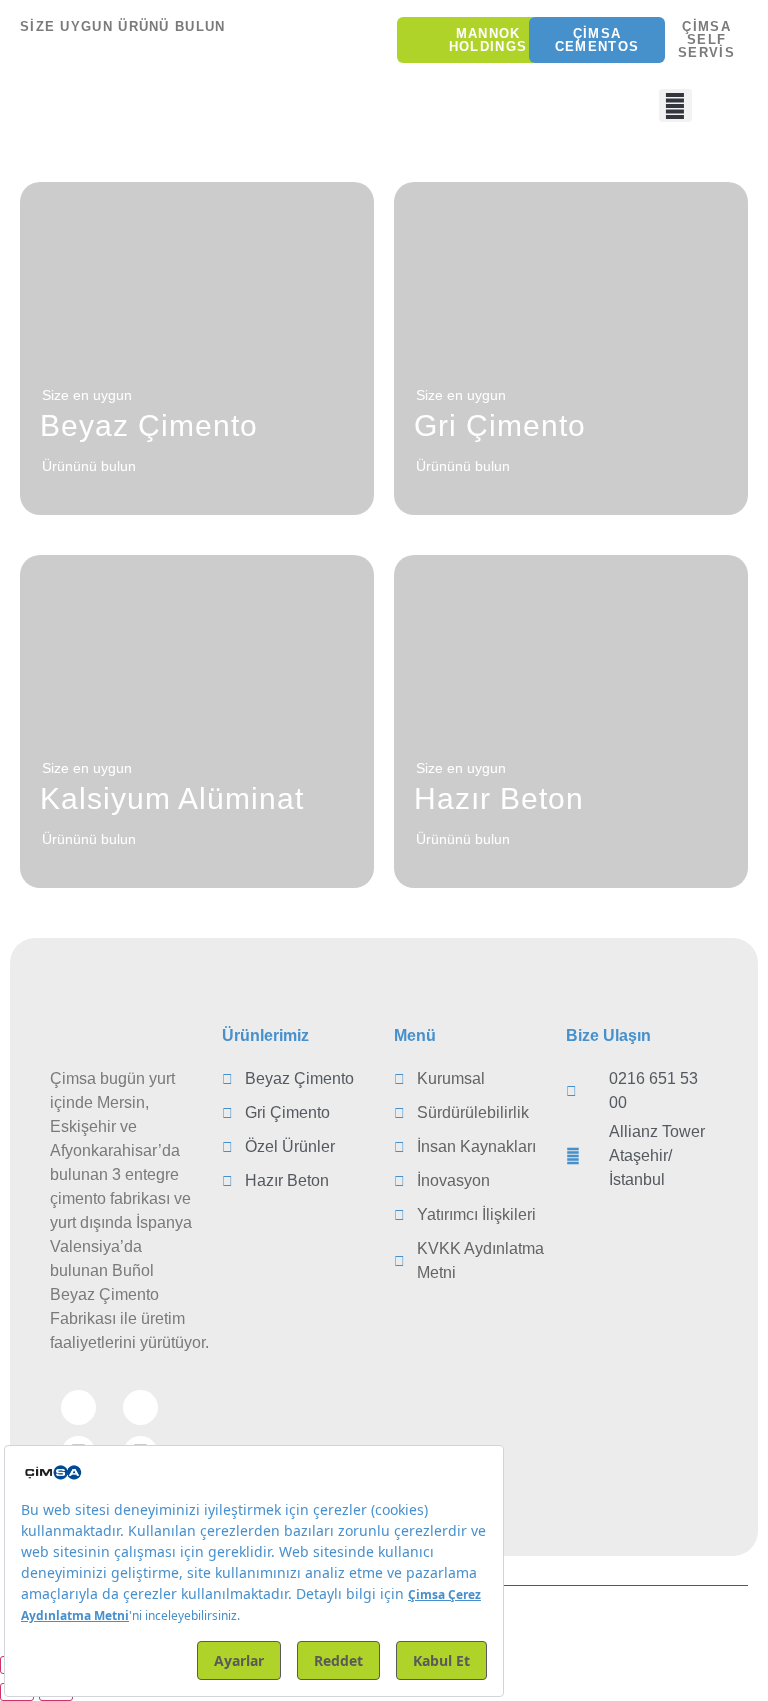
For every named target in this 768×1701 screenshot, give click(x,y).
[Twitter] (140, 1407)
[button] (675, 105)
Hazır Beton (499, 798)
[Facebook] (78, 1407)
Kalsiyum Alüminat (172, 798)
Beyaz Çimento (149, 425)
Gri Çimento (500, 425)
